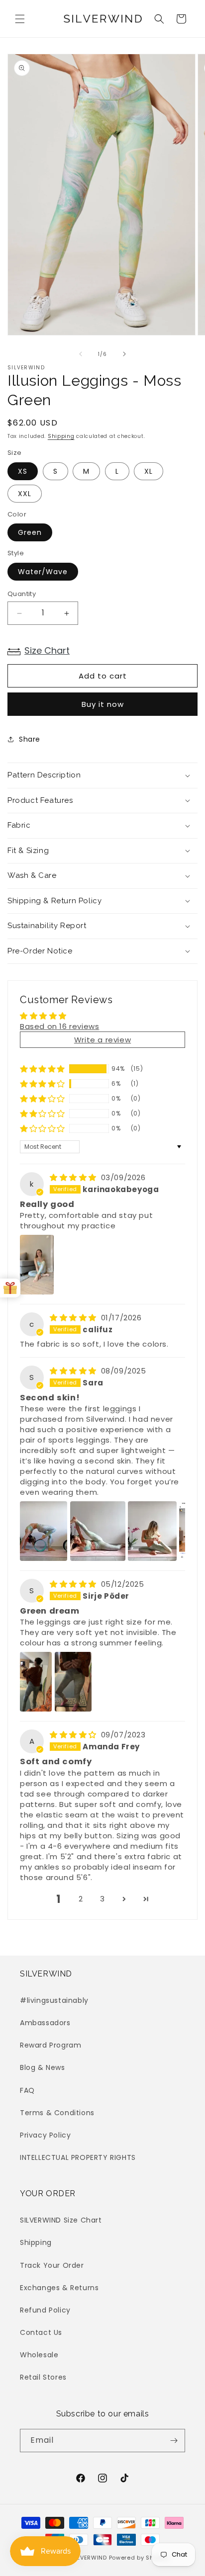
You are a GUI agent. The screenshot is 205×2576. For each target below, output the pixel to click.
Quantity (22, 594)
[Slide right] (124, 354)
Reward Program (51, 2045)
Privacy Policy (45, 2135)
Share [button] (30, 739)
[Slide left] (81, 354)
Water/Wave (43, 572)
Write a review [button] (102, 1040)
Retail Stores (43, 2377)
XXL (25, 494)
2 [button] (81, 1899)
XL (149, 471)
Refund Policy (45, 2310)
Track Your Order (52, 2265)
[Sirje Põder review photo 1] (36, 1682)
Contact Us (41, 2332)
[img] (74, 1177)
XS (23, 471)
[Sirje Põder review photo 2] (73, 1682)
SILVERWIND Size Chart (61, 2220)
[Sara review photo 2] (98, 1531)
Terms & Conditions (57, 2113)
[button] (20, 19)
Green (30, 532)
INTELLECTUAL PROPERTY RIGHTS (78, 2157)
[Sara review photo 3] (152, 1531)
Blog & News (43, 2067)
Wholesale (39, 2355)
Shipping (61, 436)
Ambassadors (45, 2023)
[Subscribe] (174, 2441)
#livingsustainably (54, 2000)
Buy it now (103, 704)
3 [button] (102, 1899)
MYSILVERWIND (84, 2558)
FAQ (27, 2090)
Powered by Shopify (139, 2558)
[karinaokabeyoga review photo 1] (37, 1265)
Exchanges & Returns (59, 2288)
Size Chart (47, 650)
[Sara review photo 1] (44, 1531)
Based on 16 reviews (59, 1026)
